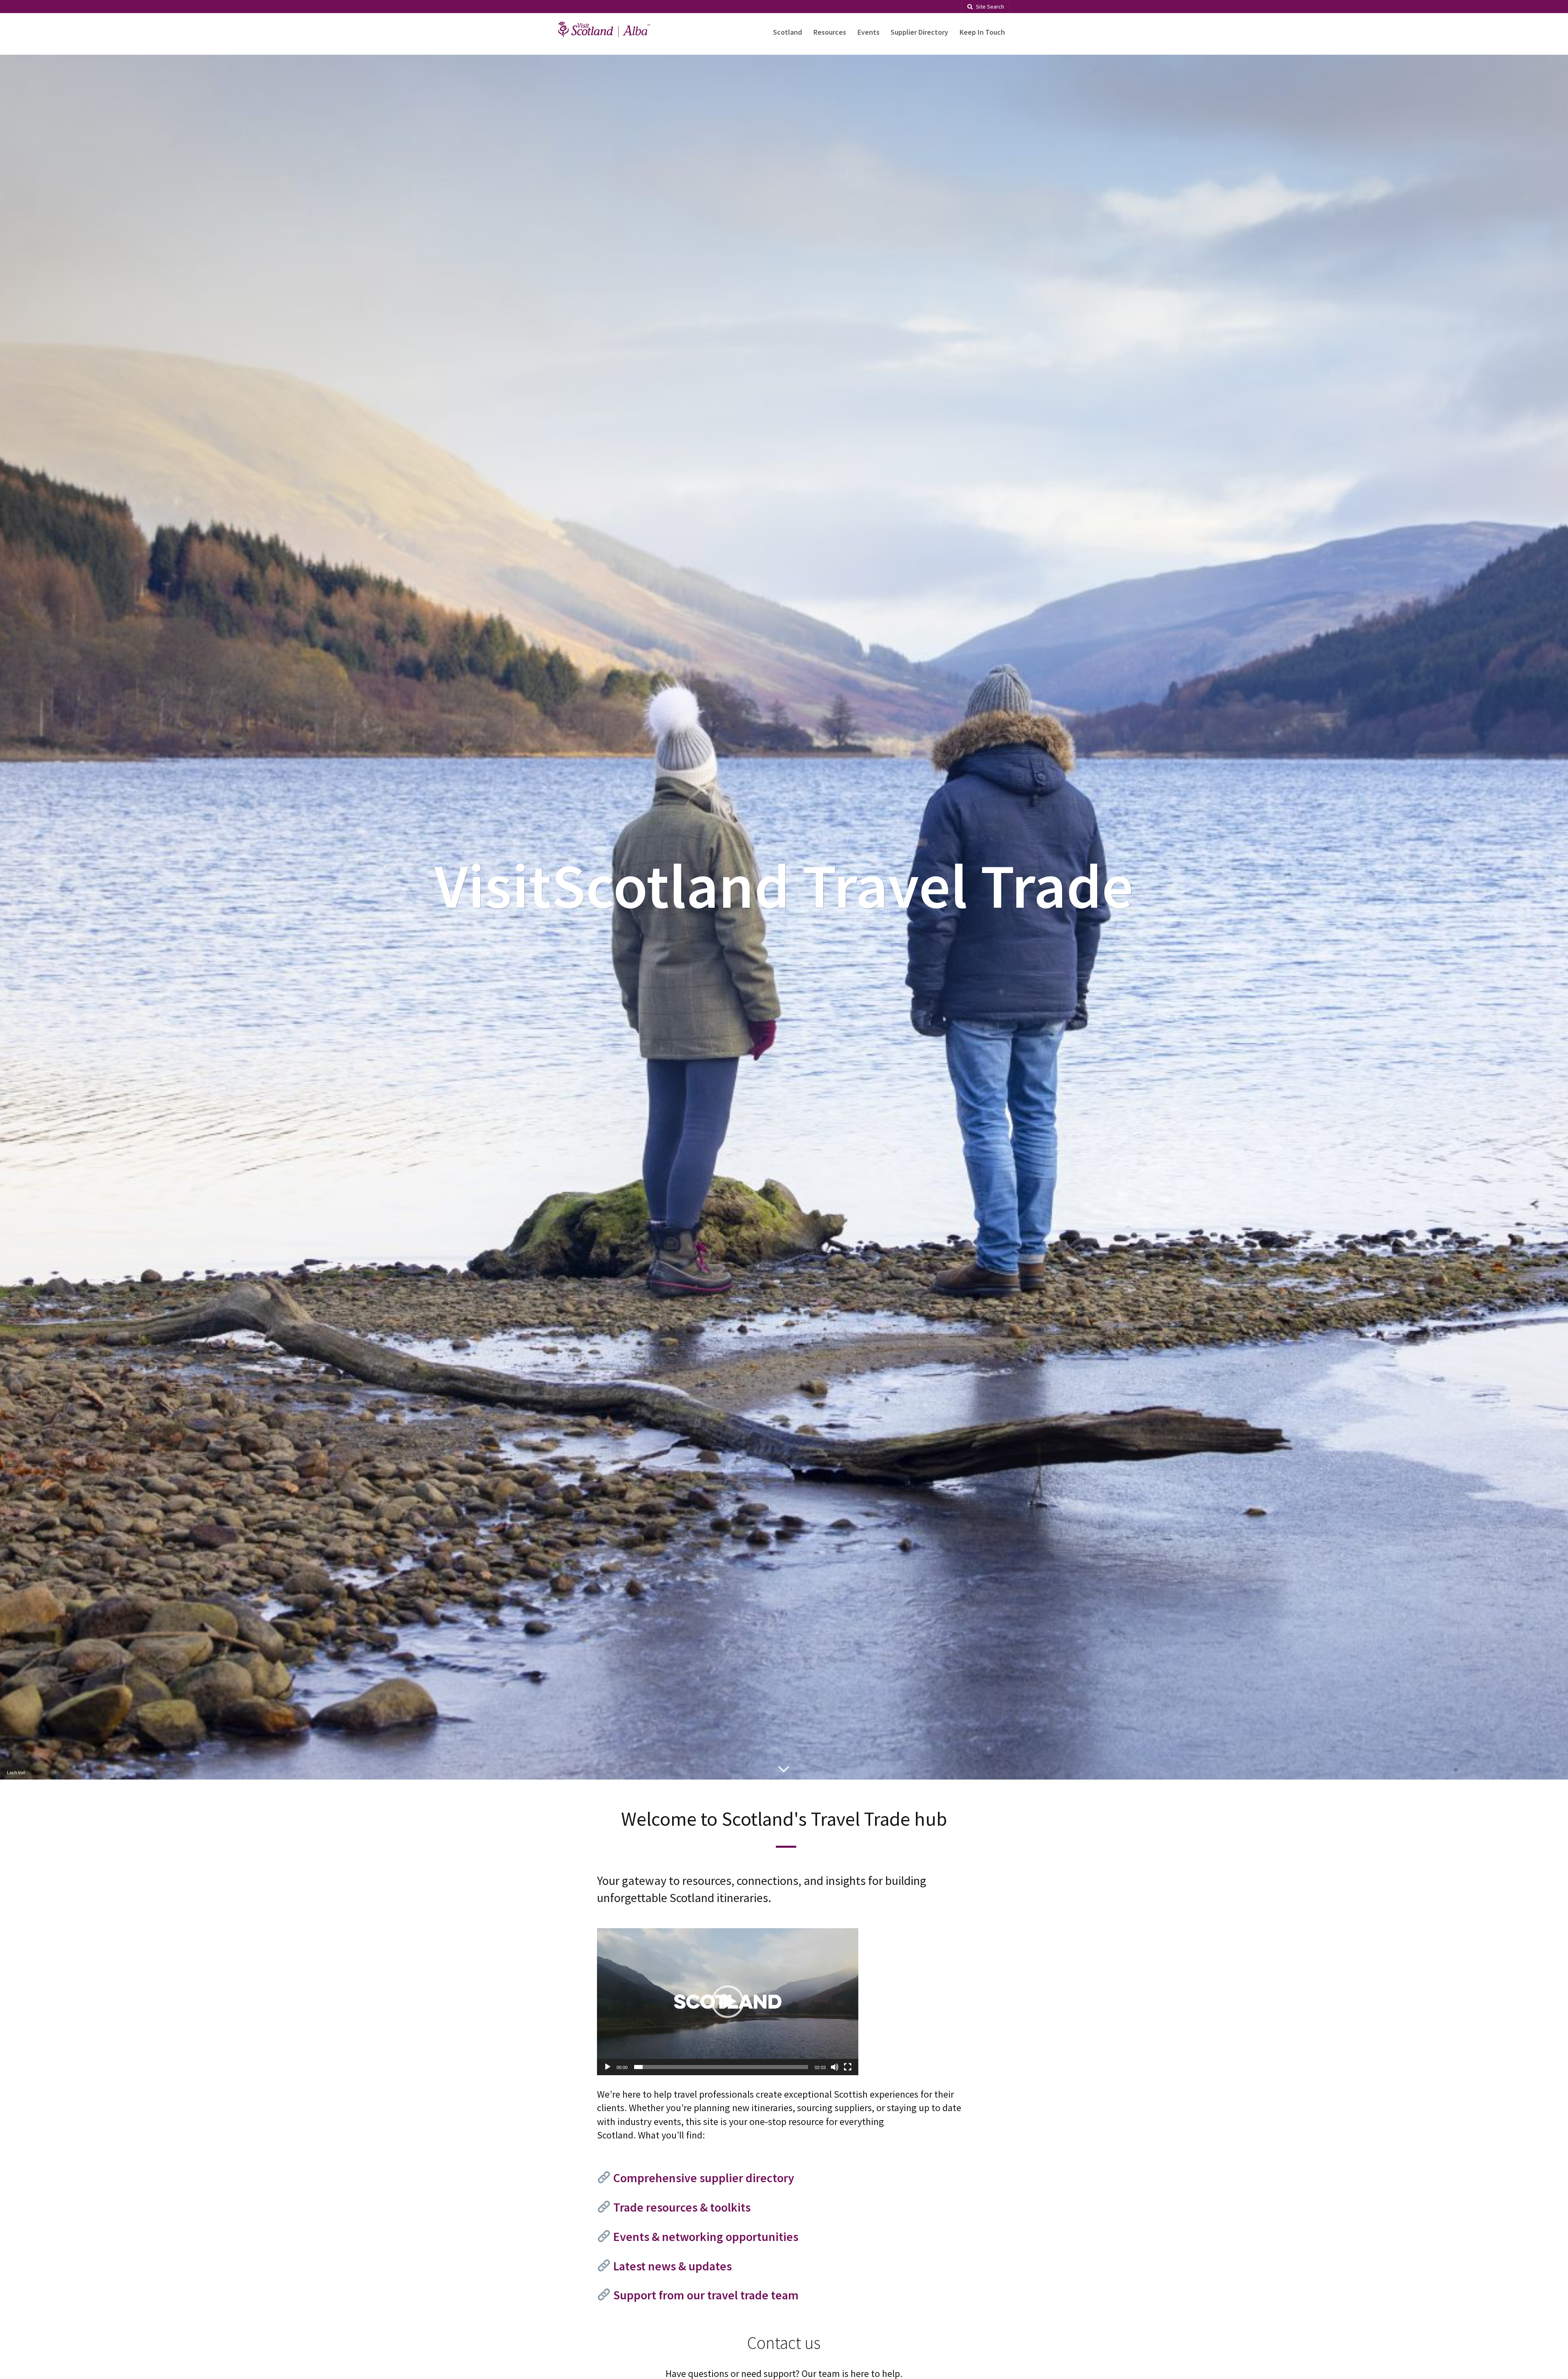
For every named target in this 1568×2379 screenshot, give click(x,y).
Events (869, 32)
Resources (830, 32)
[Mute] (835, 2067)
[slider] (721, 2067)
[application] (728, 2002)
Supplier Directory (919, 32)
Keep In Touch (982, 32)
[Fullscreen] (848, 2067)
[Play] (608, 2067)
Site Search (990, 7)
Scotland (787, 32)
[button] (728, 2002)
